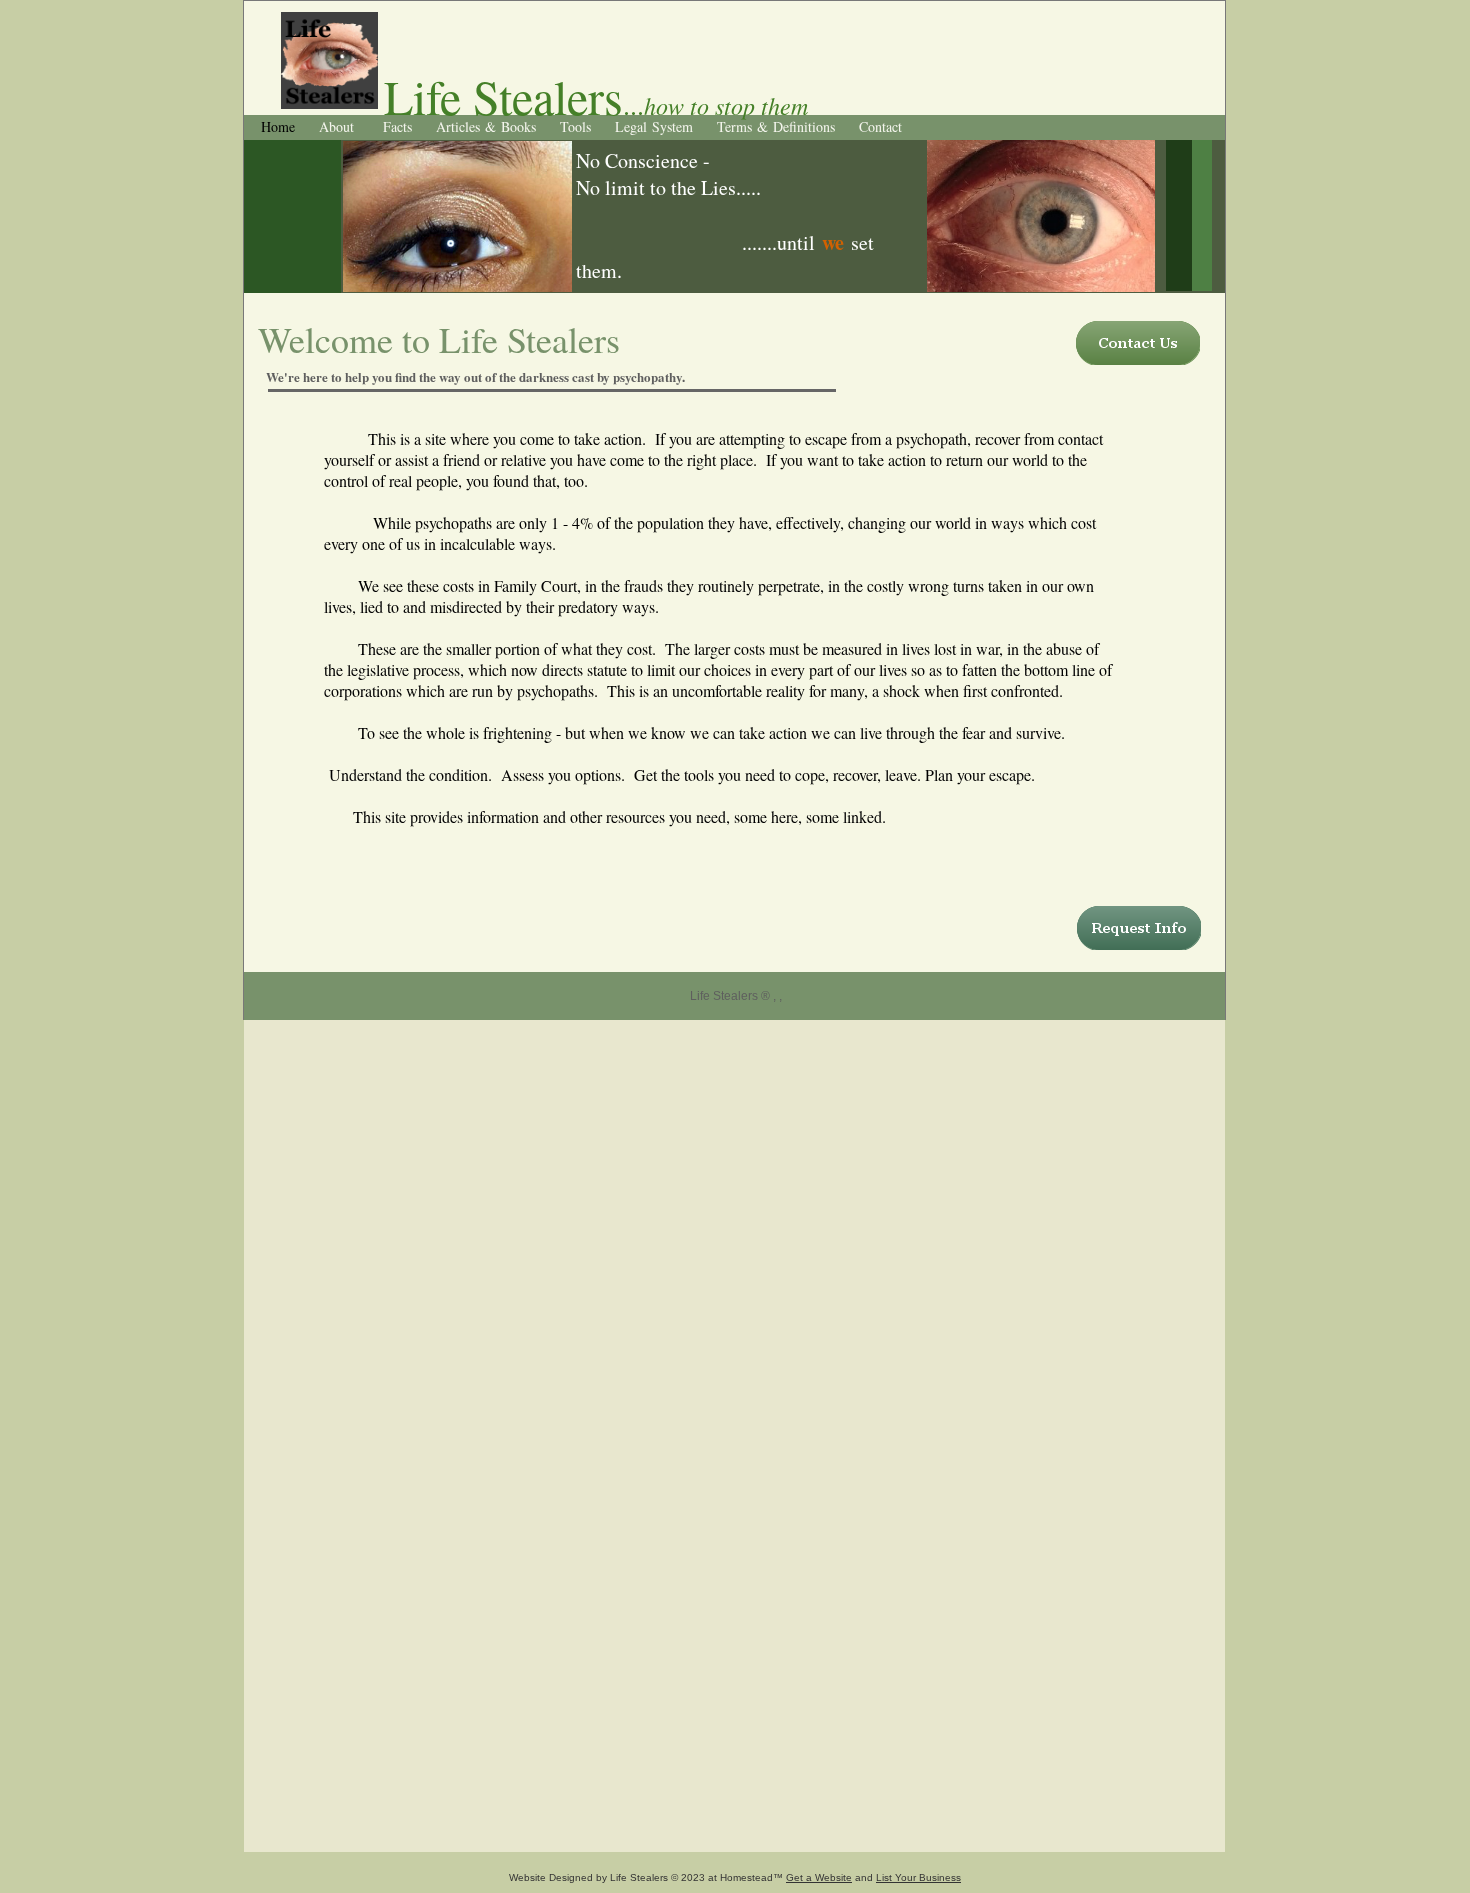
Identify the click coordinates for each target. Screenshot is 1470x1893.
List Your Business (918, 1877)
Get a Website (819, 1877)
